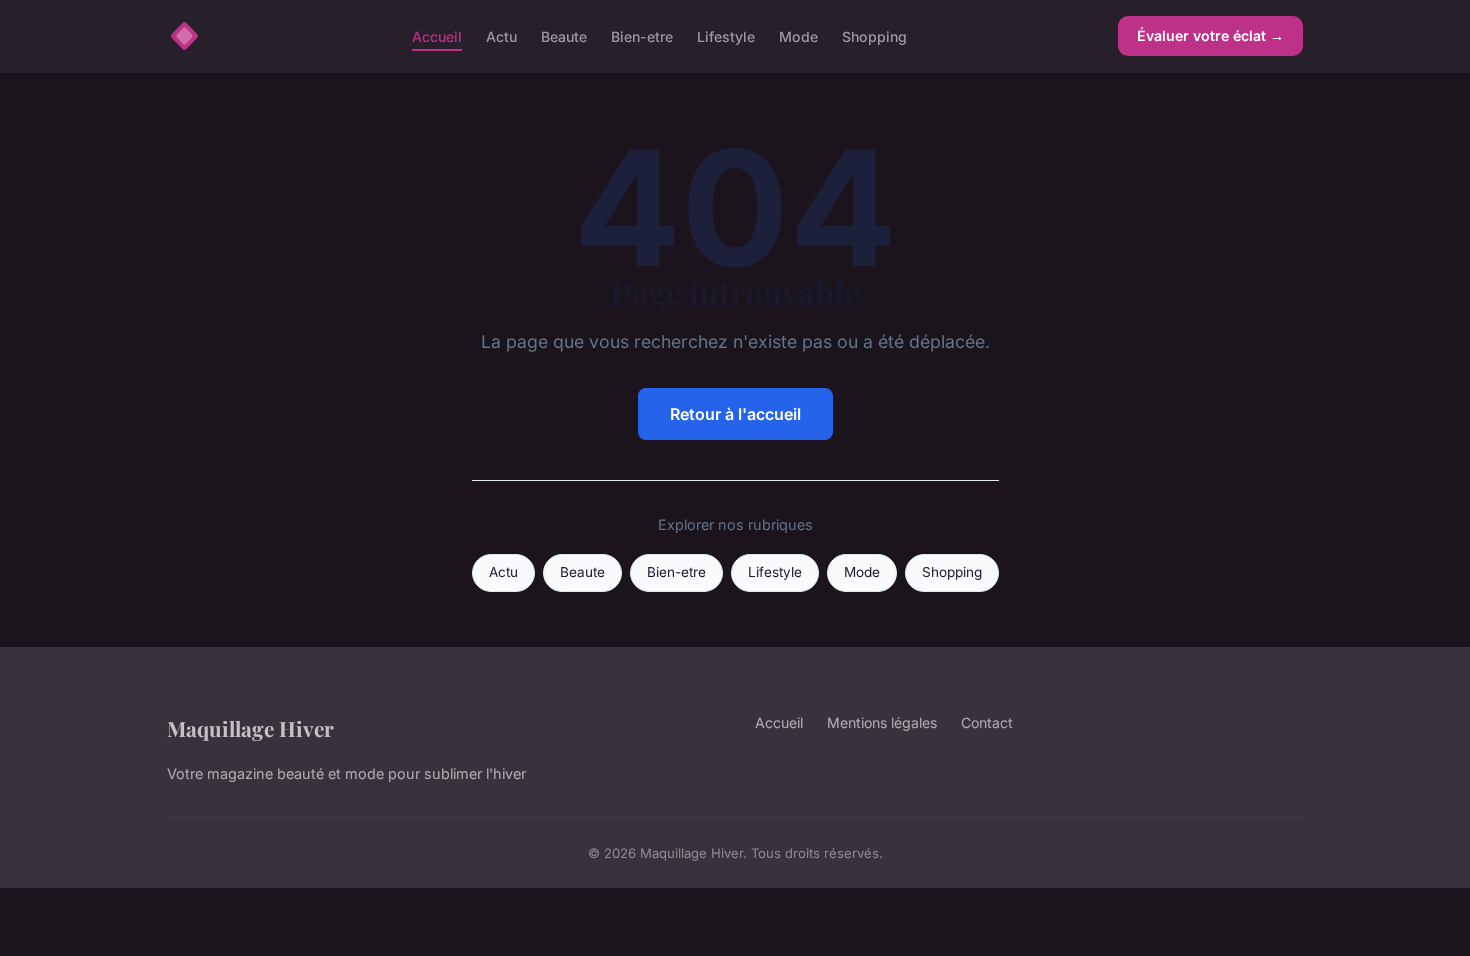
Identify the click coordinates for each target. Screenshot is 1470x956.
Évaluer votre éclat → (1210, 35)
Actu (501, 35)
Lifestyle (726, 35)
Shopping (874, 35)
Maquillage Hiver (250, 728)
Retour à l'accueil (735, 414)
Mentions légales (882, 722)
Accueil (437, 35)
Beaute (564, 35)
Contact (987, 722)
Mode (798, 35)
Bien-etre (642, 35)
